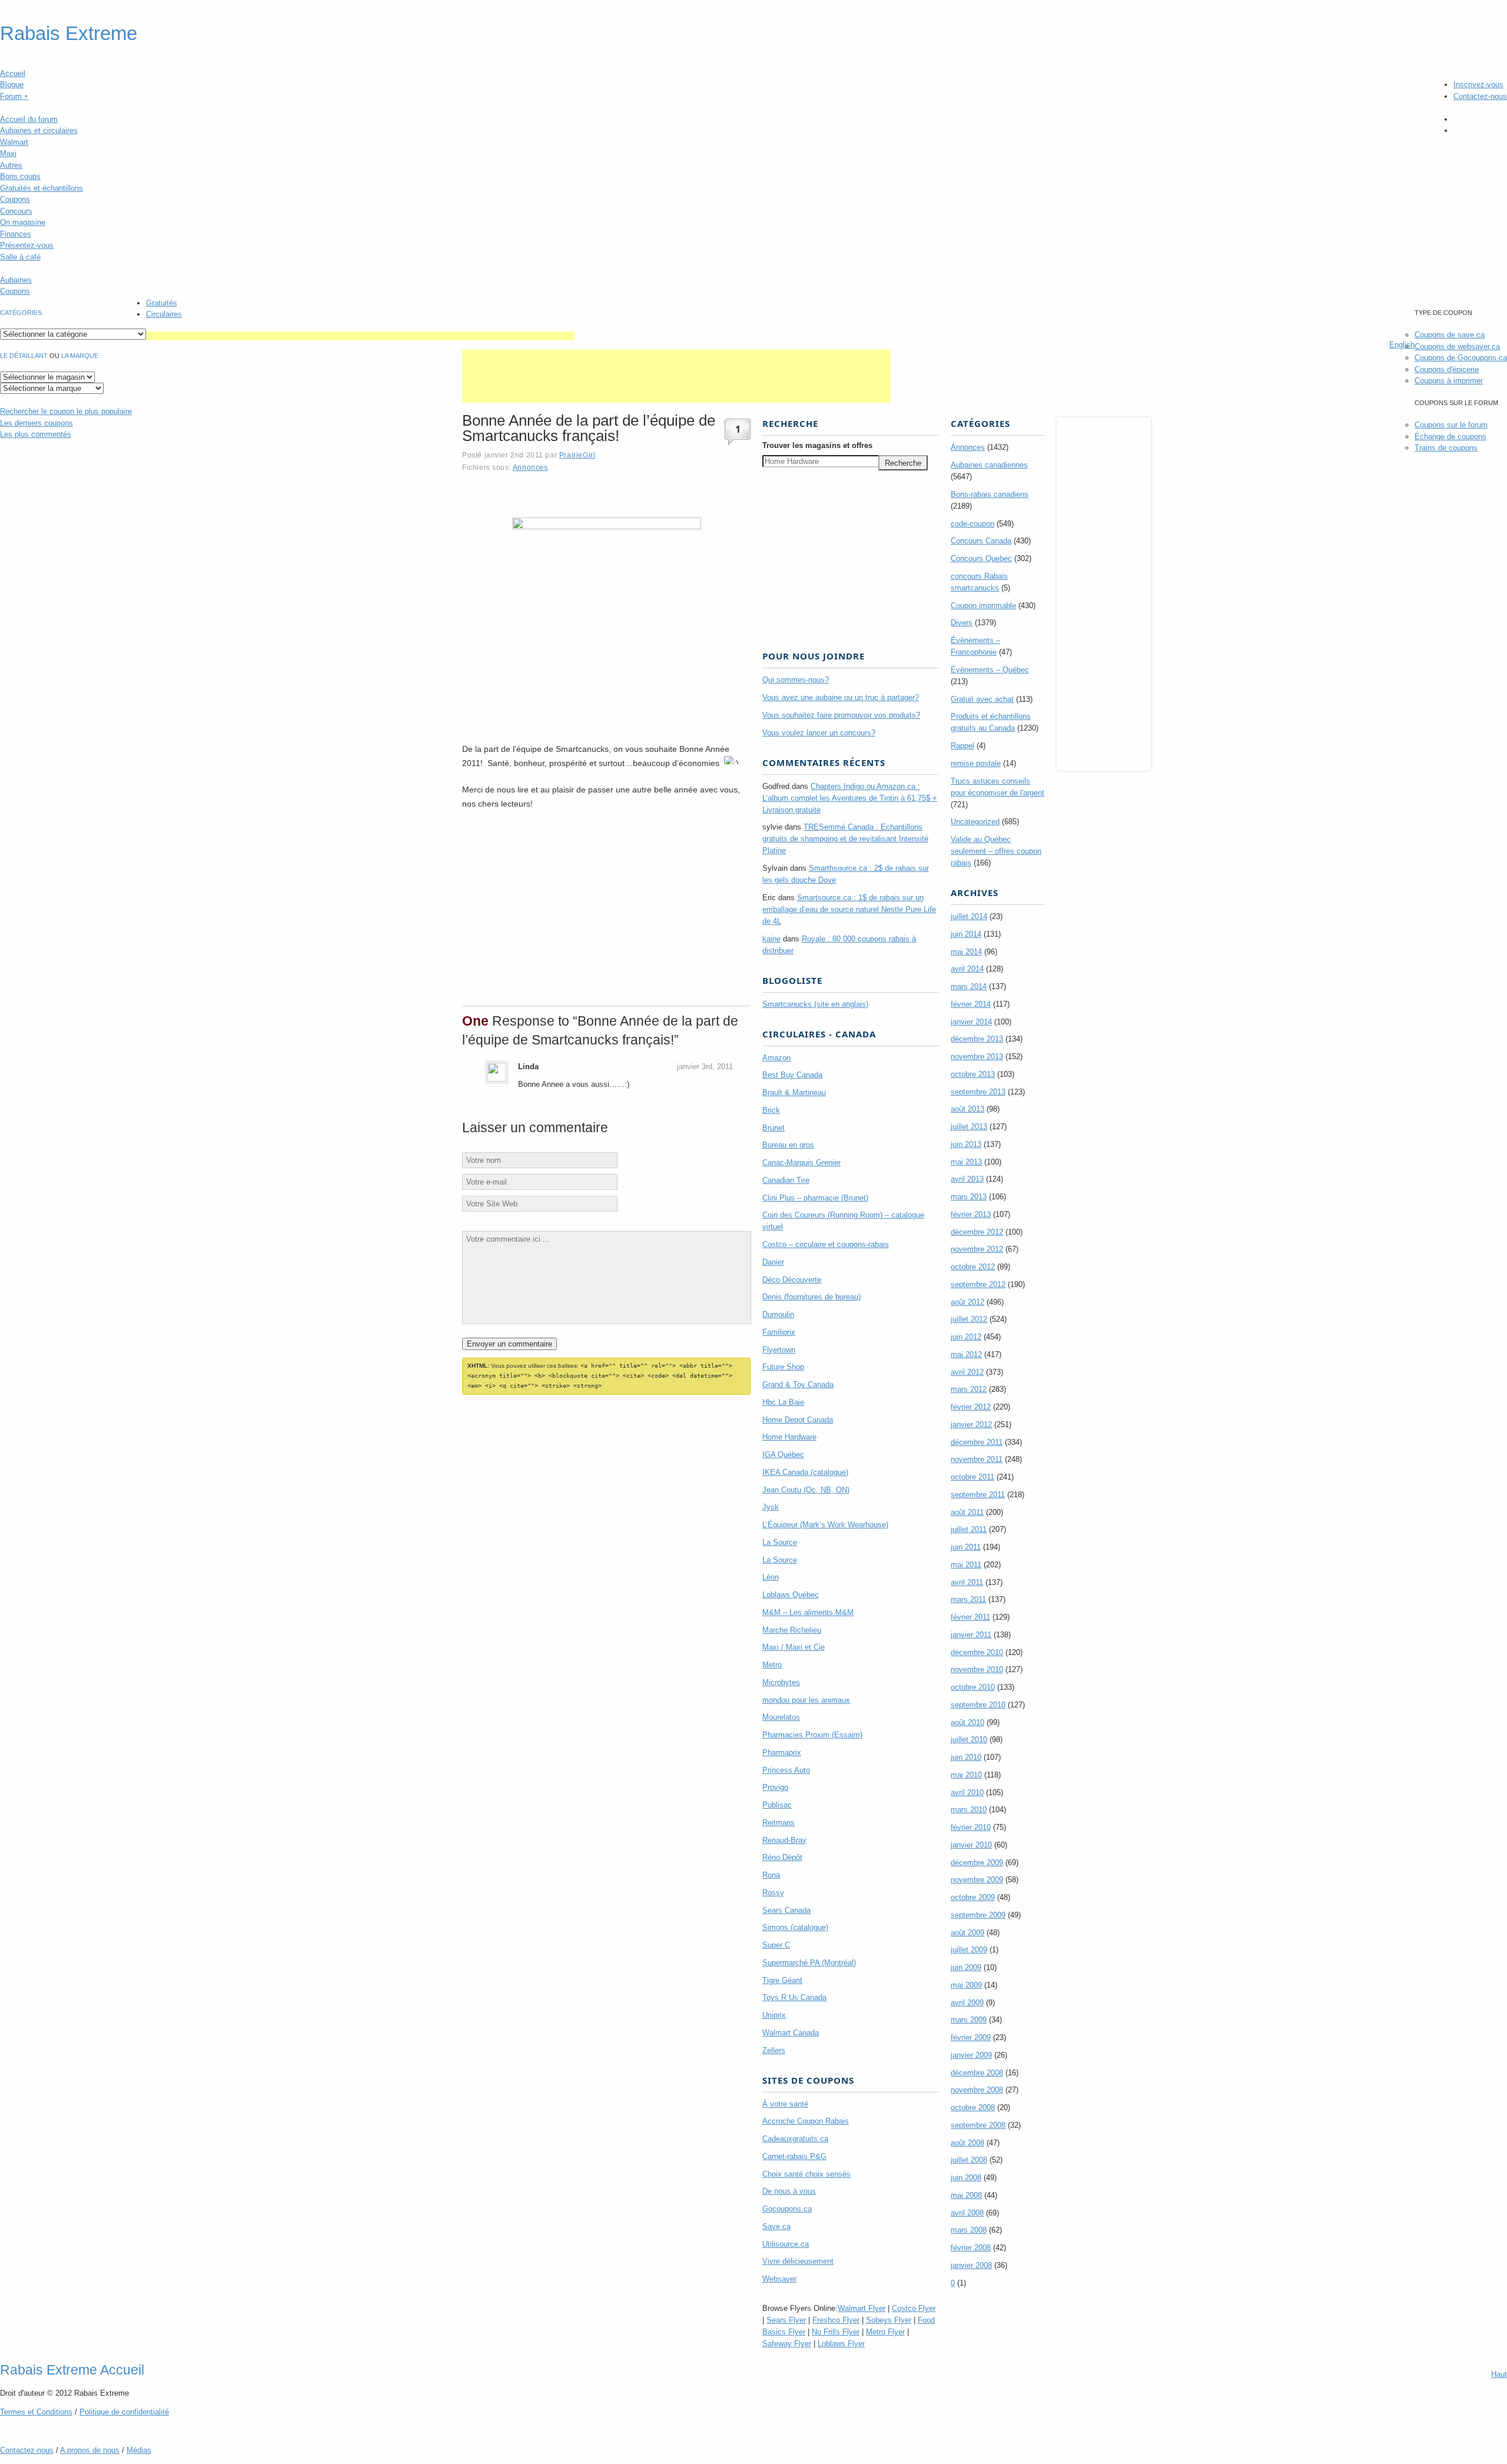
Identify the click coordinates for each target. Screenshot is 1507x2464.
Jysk (771, 1507)
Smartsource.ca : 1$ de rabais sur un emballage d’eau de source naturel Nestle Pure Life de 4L (849, 909)
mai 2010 (966, 1775)
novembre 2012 (977, 1249)
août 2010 (967, 1722)
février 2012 (971, 1407)
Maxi (8, 153)
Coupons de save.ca (1450, 335)
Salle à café (20, 257)
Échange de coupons (1450, 437)
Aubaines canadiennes (989, 465)
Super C (776, 1945)
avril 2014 (967, 969)
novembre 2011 (977, 1459)
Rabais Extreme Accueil (72, 2370)
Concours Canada (981, 541)
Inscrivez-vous (1478, 84)
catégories (21, 313)
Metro (772, 1665)
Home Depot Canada (798, 1420)
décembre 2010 (977, 1652)
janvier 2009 (971, 2055)
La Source (780, 1542)
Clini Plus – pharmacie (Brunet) (815, 1198)
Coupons (15, 199)
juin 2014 (966, 934)
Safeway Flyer (787, 2344)
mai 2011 (966, 1565)
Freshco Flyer (836, 2320)
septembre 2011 (978, 1495)
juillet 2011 (969, 1529)
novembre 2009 (977, 1880)
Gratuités (162, 303)
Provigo (775, 1787)
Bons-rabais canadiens (990, 494)
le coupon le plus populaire (66, 411)
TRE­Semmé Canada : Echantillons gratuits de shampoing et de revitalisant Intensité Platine (845, 839)
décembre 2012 (977, 1232)
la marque (80, 356)
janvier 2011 (971, 1635)
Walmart (14, 142)
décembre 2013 (977, 1039)
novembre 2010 (977, 1669)
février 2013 (971, 1214)
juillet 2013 (969, 1127)
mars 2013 (969, 1197)
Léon (771, 1577)
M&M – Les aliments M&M (808, 1612)
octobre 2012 (973, 1267)
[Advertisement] (360, 336)
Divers (962, 623)
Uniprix (774, 2015)
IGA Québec (783, 1455)
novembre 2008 (977, 2090)
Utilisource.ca (786, 2244)
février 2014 (971, 1004)
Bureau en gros (788, 1145)
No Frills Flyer (836, 2332)
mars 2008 (969, 2230)
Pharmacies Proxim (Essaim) (812, 1735)
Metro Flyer (885, 2332)
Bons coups (20, 176)
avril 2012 (967, 1372)
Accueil (13, 73)
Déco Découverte (792, 1280)
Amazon (776, 1058)
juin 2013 (966, 1144)
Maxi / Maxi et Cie (794, 1647)
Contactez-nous (1480, 96)
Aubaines (16, 280)
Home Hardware (789, 1437)
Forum (14, 96)
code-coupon (972, 524)
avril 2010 (967, 1793)
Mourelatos (781, 1717)
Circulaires (164, 314)
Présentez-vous (27, 245)
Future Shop (783, 1367)
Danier (773, 1262)
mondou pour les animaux (806, 1700)
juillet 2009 (969, 1950)
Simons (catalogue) (795, 1927)
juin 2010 (966, 1757)
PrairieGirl (577, 455)
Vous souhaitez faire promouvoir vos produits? (841, 715)
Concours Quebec (981, 558)
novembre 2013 (977, 1057)
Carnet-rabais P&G (794, 2156)
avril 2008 (967, 2213)
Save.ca (776, 2226)
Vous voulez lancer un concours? (819, 733)
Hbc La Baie (783, 1402)
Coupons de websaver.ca (1457, 346)
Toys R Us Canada (794, 1997)
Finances (16, 234)
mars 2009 (969, 2020)
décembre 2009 (977, 1863)
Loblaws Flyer (841, 2344)
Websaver (779, 2279)
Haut (1499, 2374)
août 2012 (967, 1302)
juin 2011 (966, 1547)
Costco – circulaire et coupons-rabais (826, 1244)
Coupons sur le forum (1451, 425)
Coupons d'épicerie (1447, 369)
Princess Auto (786, 1770)
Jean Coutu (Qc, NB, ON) (806, 1490)
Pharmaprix (782, 1752)
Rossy (773, 1893)
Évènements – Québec (990, 670)
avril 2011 (967, 1582)
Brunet (774, 1128)
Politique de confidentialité (124, 2412)
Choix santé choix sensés (806, 2174)
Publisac (777, 1805)
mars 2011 (968, 1599)
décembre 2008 (977, 2073)
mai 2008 (966, 2195)
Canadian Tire (786, 1180)
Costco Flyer (914, 2308)
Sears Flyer (786, 2320)
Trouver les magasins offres (817, 445)
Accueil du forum (29, 119)
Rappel (962, 746)
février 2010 (971, 1827)
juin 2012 (966, 1337)
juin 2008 (966, 2178)
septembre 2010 (978, 1705)
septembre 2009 (978, 1915)
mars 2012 (969, 1389)
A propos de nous (90, 2450)
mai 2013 (966, 1162)
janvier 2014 (971, 1022)
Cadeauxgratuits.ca (795, 2139)
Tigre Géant (782, 1980)
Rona (771, 1875)
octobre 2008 (973, 2108)
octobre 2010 (973, 1687)
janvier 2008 (971, 2265)
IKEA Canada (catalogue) (805, 1472)
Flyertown (779, 1350)
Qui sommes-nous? (796, 680)
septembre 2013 (978, 1092)
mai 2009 (966, 1985)
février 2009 (971, 2037)
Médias (139, 2450)
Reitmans (779, 1823)
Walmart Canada (791, 2033)
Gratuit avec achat (982, 699)
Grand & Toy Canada (798, 1384)
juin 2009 (966, 1967)
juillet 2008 (969, 2160)
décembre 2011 (977, 1442)
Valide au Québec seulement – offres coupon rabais (996, 851)
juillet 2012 (969, 1319)
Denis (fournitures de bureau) (811, 1297)
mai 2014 (966, 952)
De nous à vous (789, 2191)
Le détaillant (24, 356)
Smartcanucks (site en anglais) (815, 1004)
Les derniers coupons (36, 423)
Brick (771, 1110)
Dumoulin (778, 1314)
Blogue (12, 84)
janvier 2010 (971, 1845)
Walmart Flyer (862, 2308)
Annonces (530, 467)
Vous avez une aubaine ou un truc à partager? (841, 697)
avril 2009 (967, 2003)
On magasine (23, 222)
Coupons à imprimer (1449, 381)
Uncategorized (975, 822)
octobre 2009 (973, 1897)
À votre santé (785, 2104)
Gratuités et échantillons (42, 188)
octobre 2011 (972, 1477)
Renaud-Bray (784, 1840)
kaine (771, 939)
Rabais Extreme (69, 34)
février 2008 (971, 2248)
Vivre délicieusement (798, 2261)
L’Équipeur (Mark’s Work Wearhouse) (825, 1525)
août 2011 (967, 1512)
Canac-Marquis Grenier (801, 1163)
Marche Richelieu (792, 1630)
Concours (16, 211)
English (1402, 345)
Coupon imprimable (983, 606)
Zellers (774, 2050)
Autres (11, 165)
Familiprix (779, 1332)
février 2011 (970, 1617)
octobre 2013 (973, 1074)
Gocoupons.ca (787, 2209)
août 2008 (967, 2143)
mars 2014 (969, 986)
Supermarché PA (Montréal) (809, 1963)
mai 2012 (966, 1354)
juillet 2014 (969, 916)
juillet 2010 (969, 1740)
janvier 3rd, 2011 (705, 1067)
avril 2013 (967, 1179)
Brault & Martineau (794, 1092)
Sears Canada (786, 1910)
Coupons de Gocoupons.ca (1461, 358)
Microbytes (781, 1682)
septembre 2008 (978, 2125)
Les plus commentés (36, 434)
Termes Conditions (36, 2412)
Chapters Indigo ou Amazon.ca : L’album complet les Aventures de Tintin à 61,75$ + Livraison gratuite (850, 798)
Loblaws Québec (791, 1595)
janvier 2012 (971, 1425)
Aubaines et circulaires (39, 130)
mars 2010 (969, 1810)
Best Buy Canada (792, 1075)
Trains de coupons (1446, 448)
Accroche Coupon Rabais (806, 2121)
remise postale (976, 763)
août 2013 (967, 1109)
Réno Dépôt (782, 1857)
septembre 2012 (978, 1284)
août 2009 (967, 1933)
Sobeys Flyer (889, 2320)
